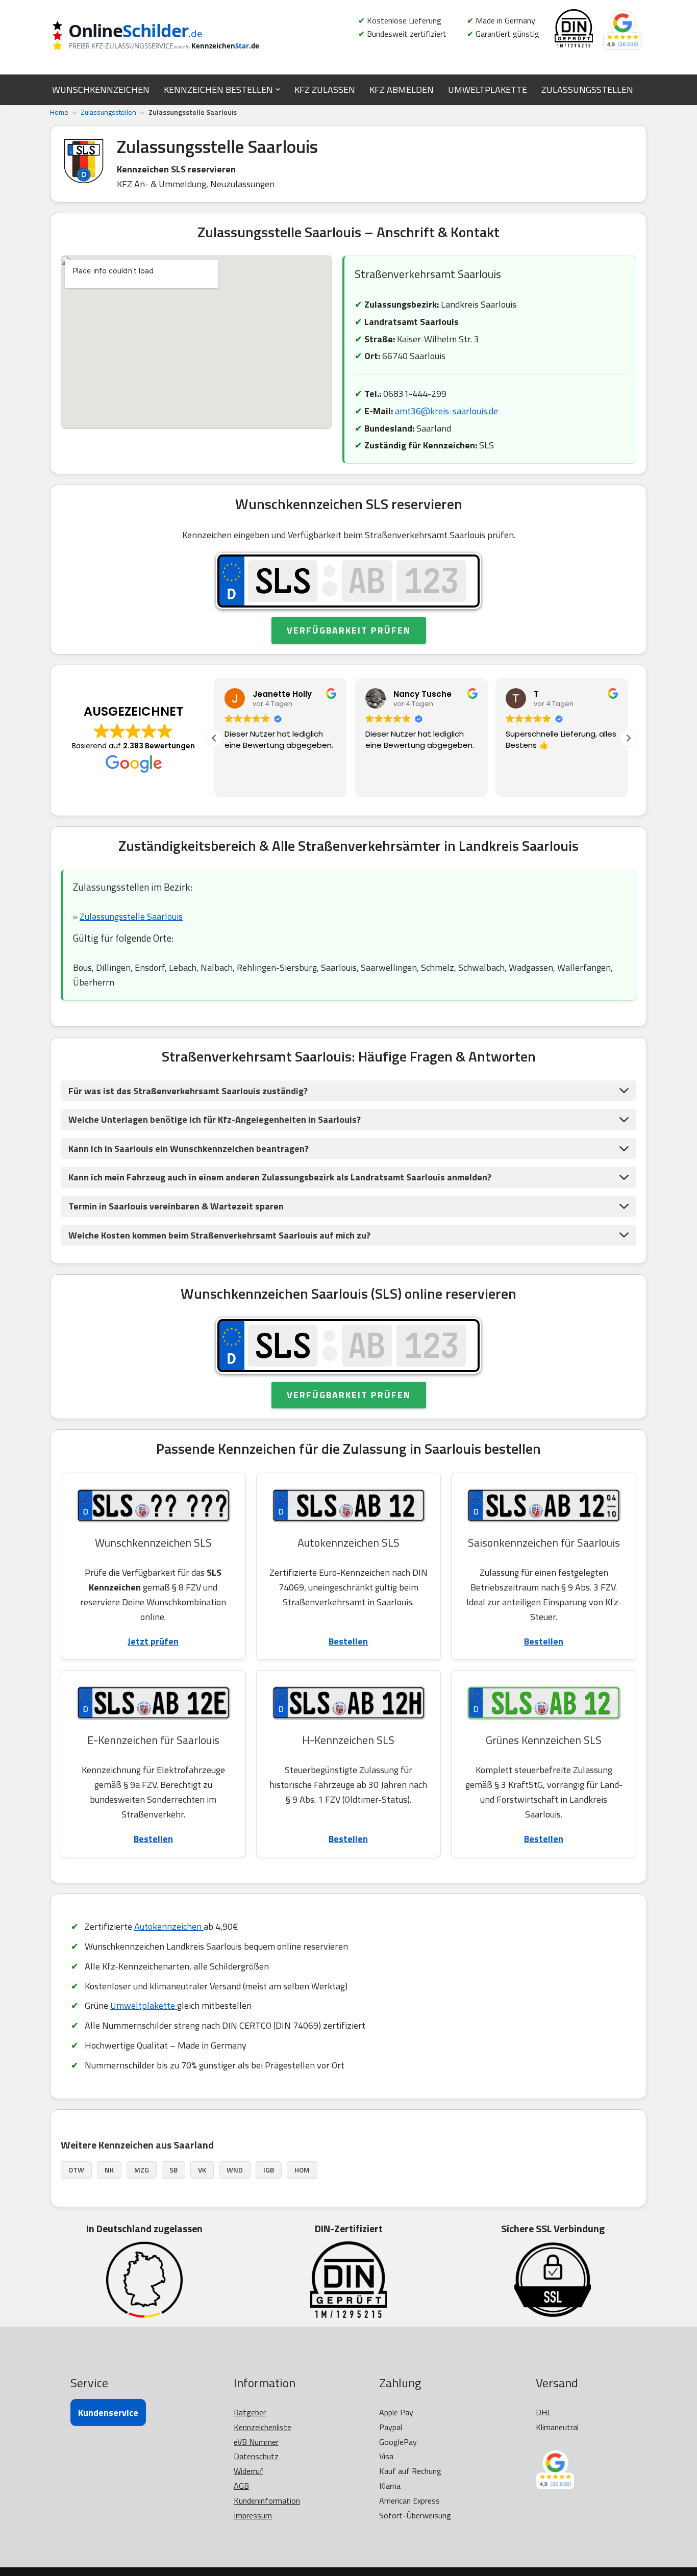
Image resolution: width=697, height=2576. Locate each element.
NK (109, 2170)
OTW (76, 2170)
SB (173, 2170)
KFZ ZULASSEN (325, 90)
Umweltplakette (144, 2005)
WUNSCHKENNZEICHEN (101, 90)
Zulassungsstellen (108, 112)
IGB (269, 2170)
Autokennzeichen (169, 1926)
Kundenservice (108, 2413)
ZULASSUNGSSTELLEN (587, 90)
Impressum (253, 2515)
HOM (302, 2170)
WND (235, 2170)
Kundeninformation (267, 2501)
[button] (278, 90)
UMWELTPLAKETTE (488, 90)
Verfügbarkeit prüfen (349, 630)
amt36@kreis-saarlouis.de (446, 411)
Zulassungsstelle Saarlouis (131, 916)
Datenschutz (256, 2456)
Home (59, 112)
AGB (241, 2486)
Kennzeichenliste (263, 2427)
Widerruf (248, 2471)
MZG (142, 2170)
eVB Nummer (256, 2442)
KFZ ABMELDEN (402, 90)
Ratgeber (250, 2412)
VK (202, 2170)
